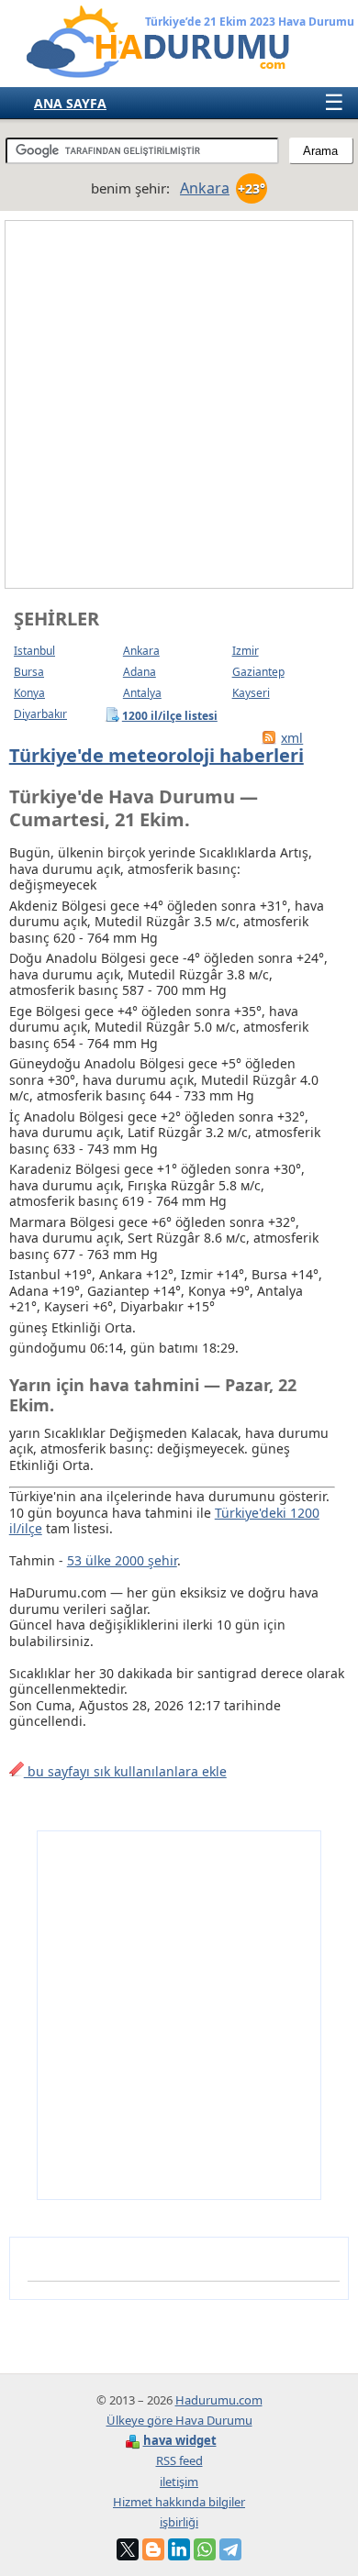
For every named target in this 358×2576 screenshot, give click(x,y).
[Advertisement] (179, 404)
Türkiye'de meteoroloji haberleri (157, 755)
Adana (140, 672)
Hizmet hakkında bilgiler (179, 2502)
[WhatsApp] (205, 2549)
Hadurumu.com (219, 2400)
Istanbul (34, 651)
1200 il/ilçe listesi (170, 715)
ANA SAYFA (70, 103)
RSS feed (179, 2460)
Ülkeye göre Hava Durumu (179, 2420)
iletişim (179, 2482)
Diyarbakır (40, 714)
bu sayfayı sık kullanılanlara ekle (125, 1771)
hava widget (180, 2440)
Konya (29, 693)
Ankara (141, 651)
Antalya (142, 693)
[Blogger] (153, 2549)
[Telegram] (230, 2549)
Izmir (246, 651)
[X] (128, 2549)
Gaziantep (258, 672)
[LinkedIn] (179, 2549)
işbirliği (179, 2522)
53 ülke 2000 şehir (122, 1560)
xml (292, 738)
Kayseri (251, 693)
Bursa (29, 672)
